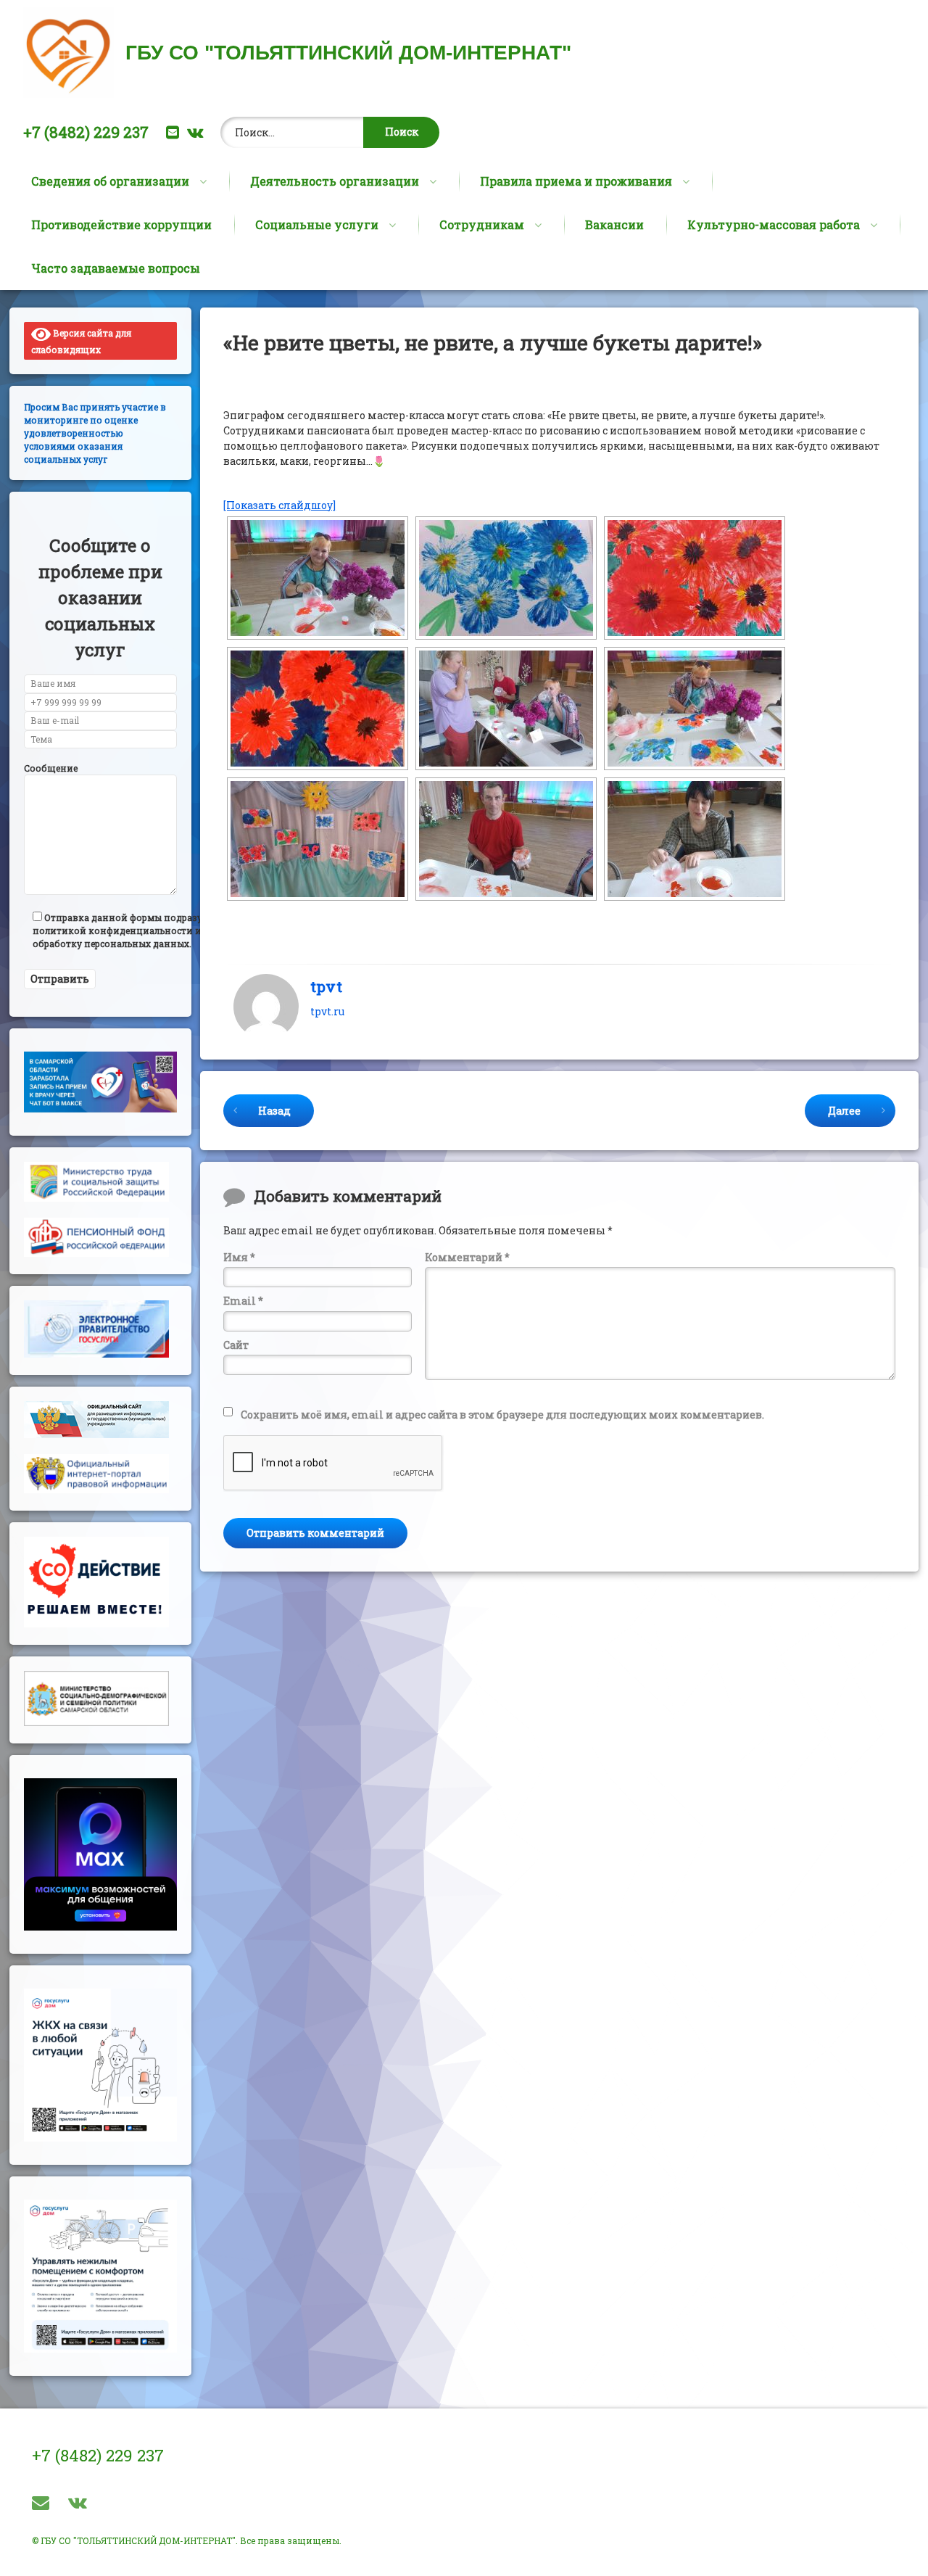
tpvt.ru (327, 1011)
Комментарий (467, 1257)
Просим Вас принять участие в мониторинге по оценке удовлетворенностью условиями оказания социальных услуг (95, 433)
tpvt (326, 986)
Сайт (236, 1345)
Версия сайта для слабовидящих (81, 341)
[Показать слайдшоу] (279, 505)
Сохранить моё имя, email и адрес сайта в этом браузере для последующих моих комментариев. (502, 1415)
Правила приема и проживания (576, 181)
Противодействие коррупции (121, 224)
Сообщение (51, 768)
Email (243, 1301)
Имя (239, 1257)
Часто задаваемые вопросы (116, 268)
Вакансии (614, 224)
